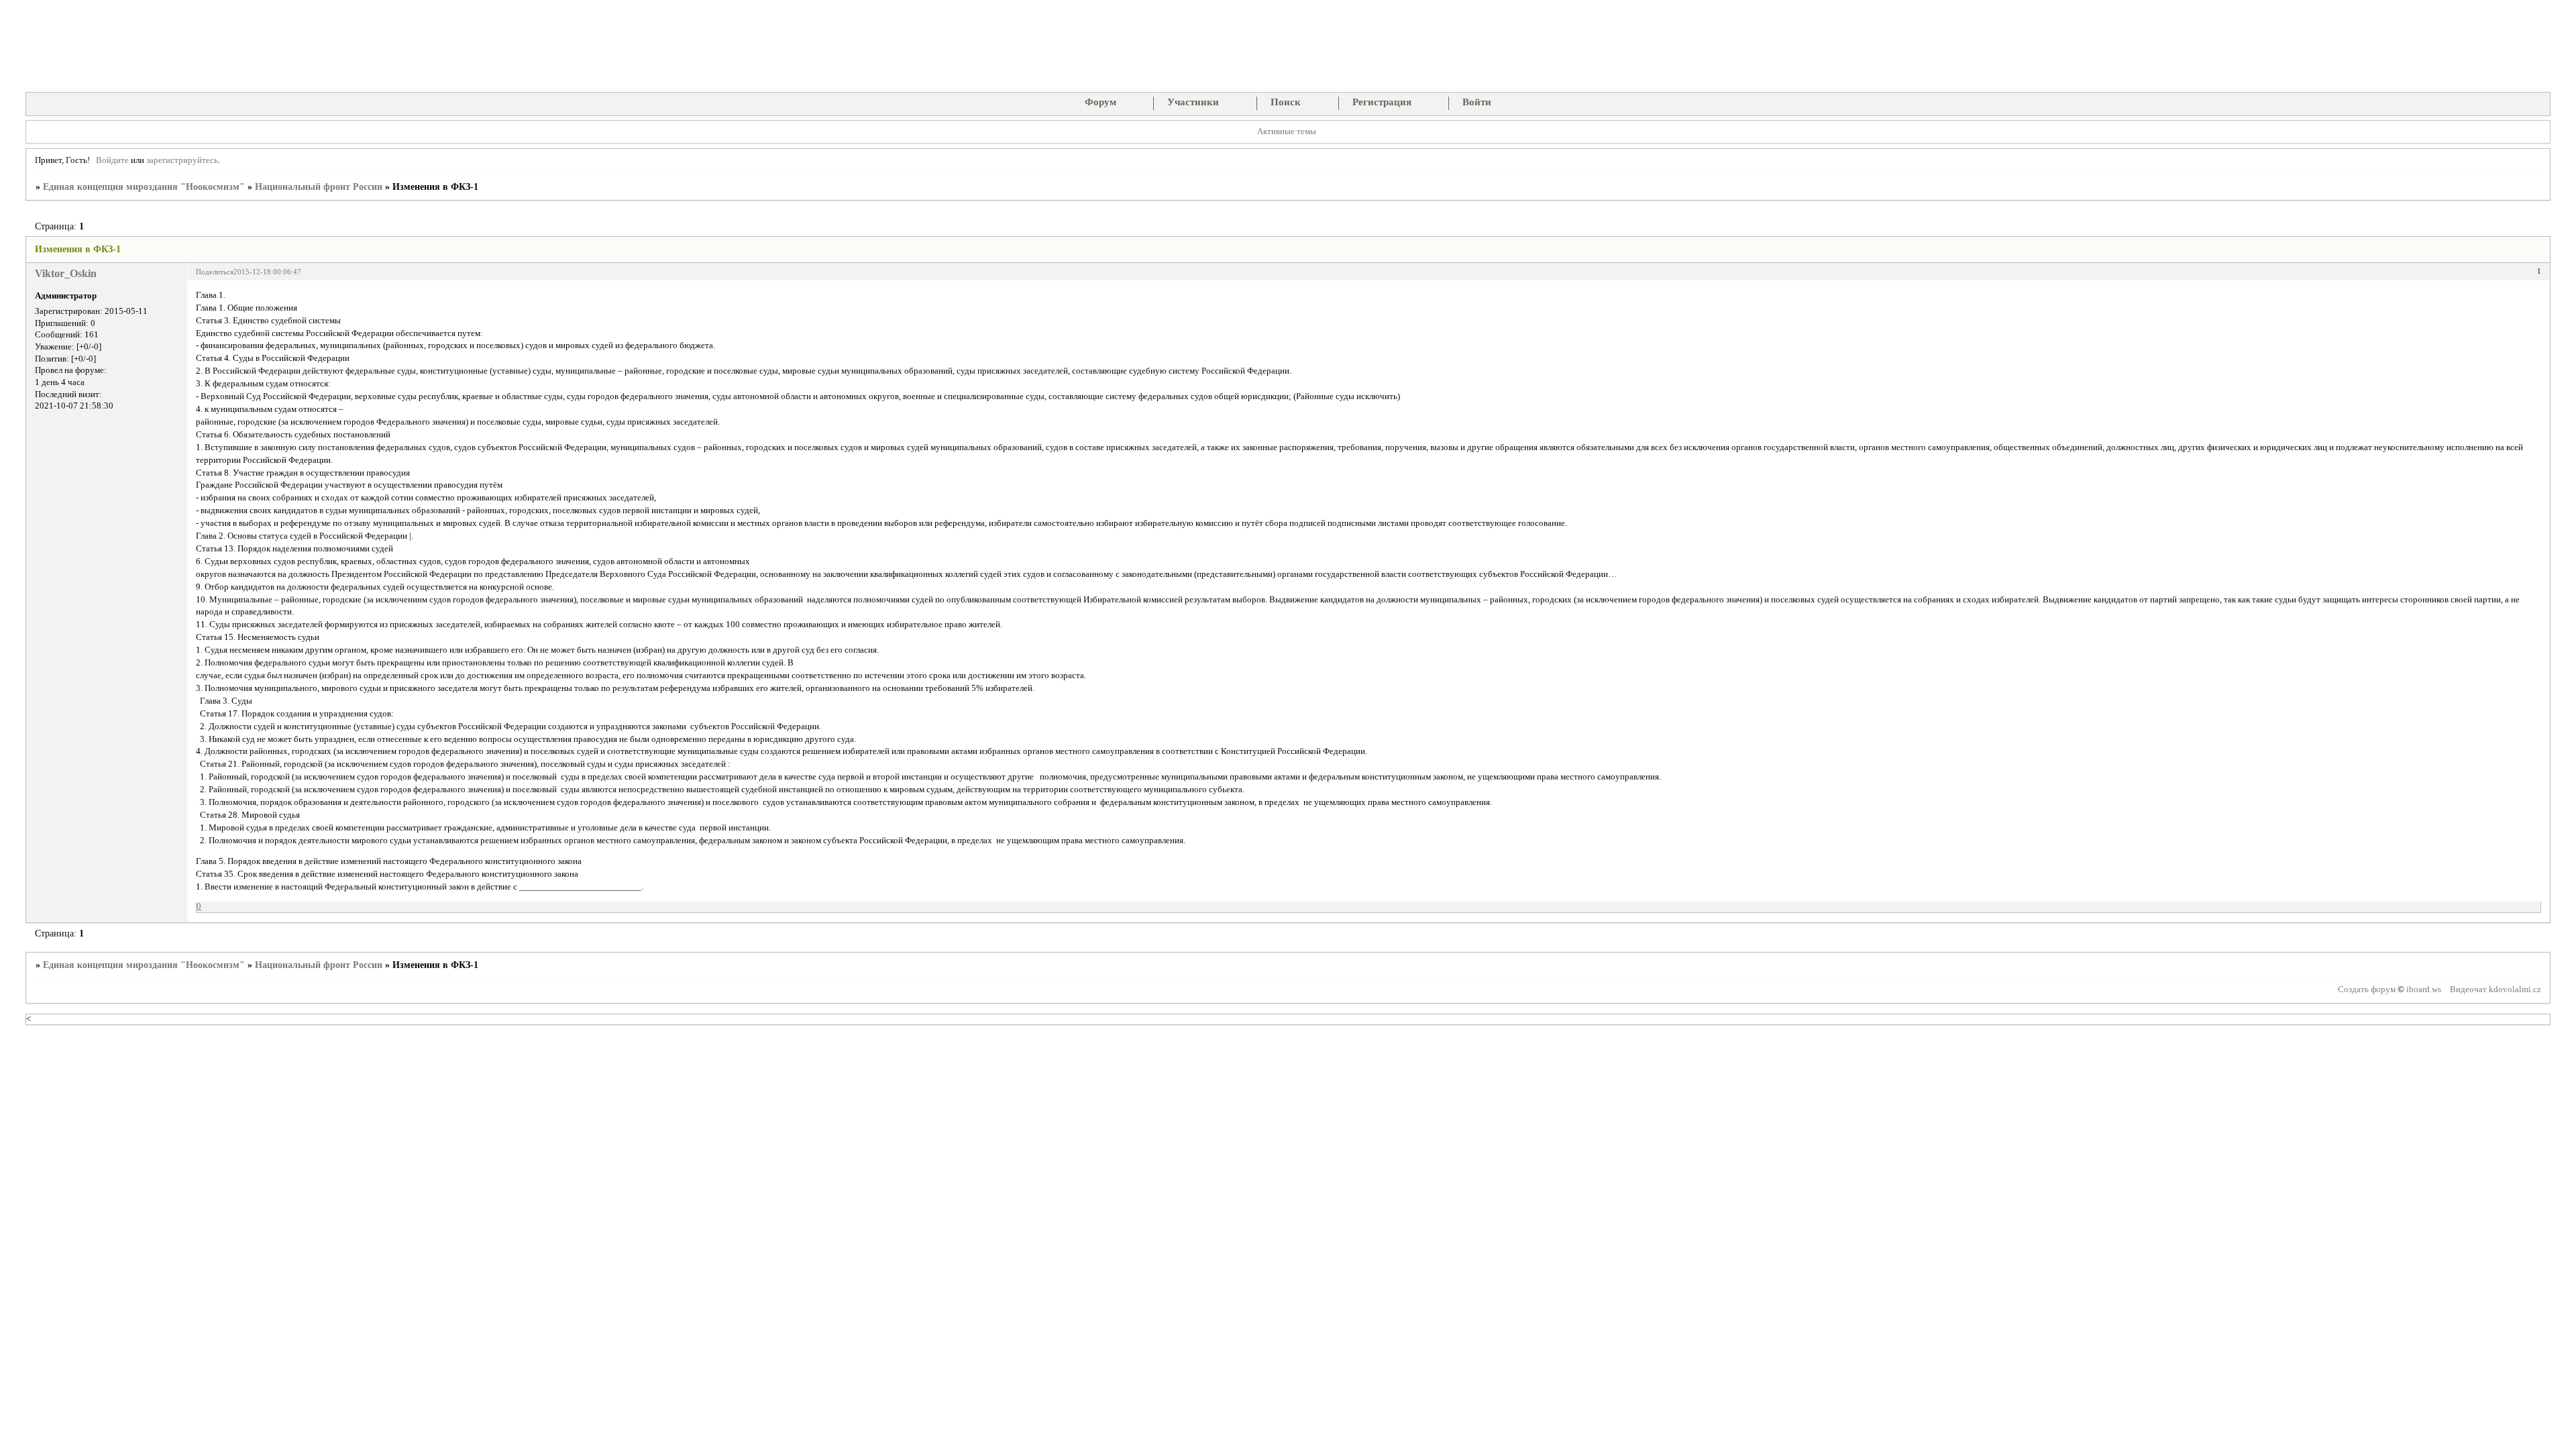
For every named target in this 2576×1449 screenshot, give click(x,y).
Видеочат (2468, 989)
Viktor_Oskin (66, 273)
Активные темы (1287, 131)
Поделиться (215, 272)
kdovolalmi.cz (2515, 989)
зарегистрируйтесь (182, 160)
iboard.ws (2424, 989)
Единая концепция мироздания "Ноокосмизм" (144, 187)
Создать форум (2367, 989)
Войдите (112, 160)
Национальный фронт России (319, 187)
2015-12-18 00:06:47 (267, 272)
